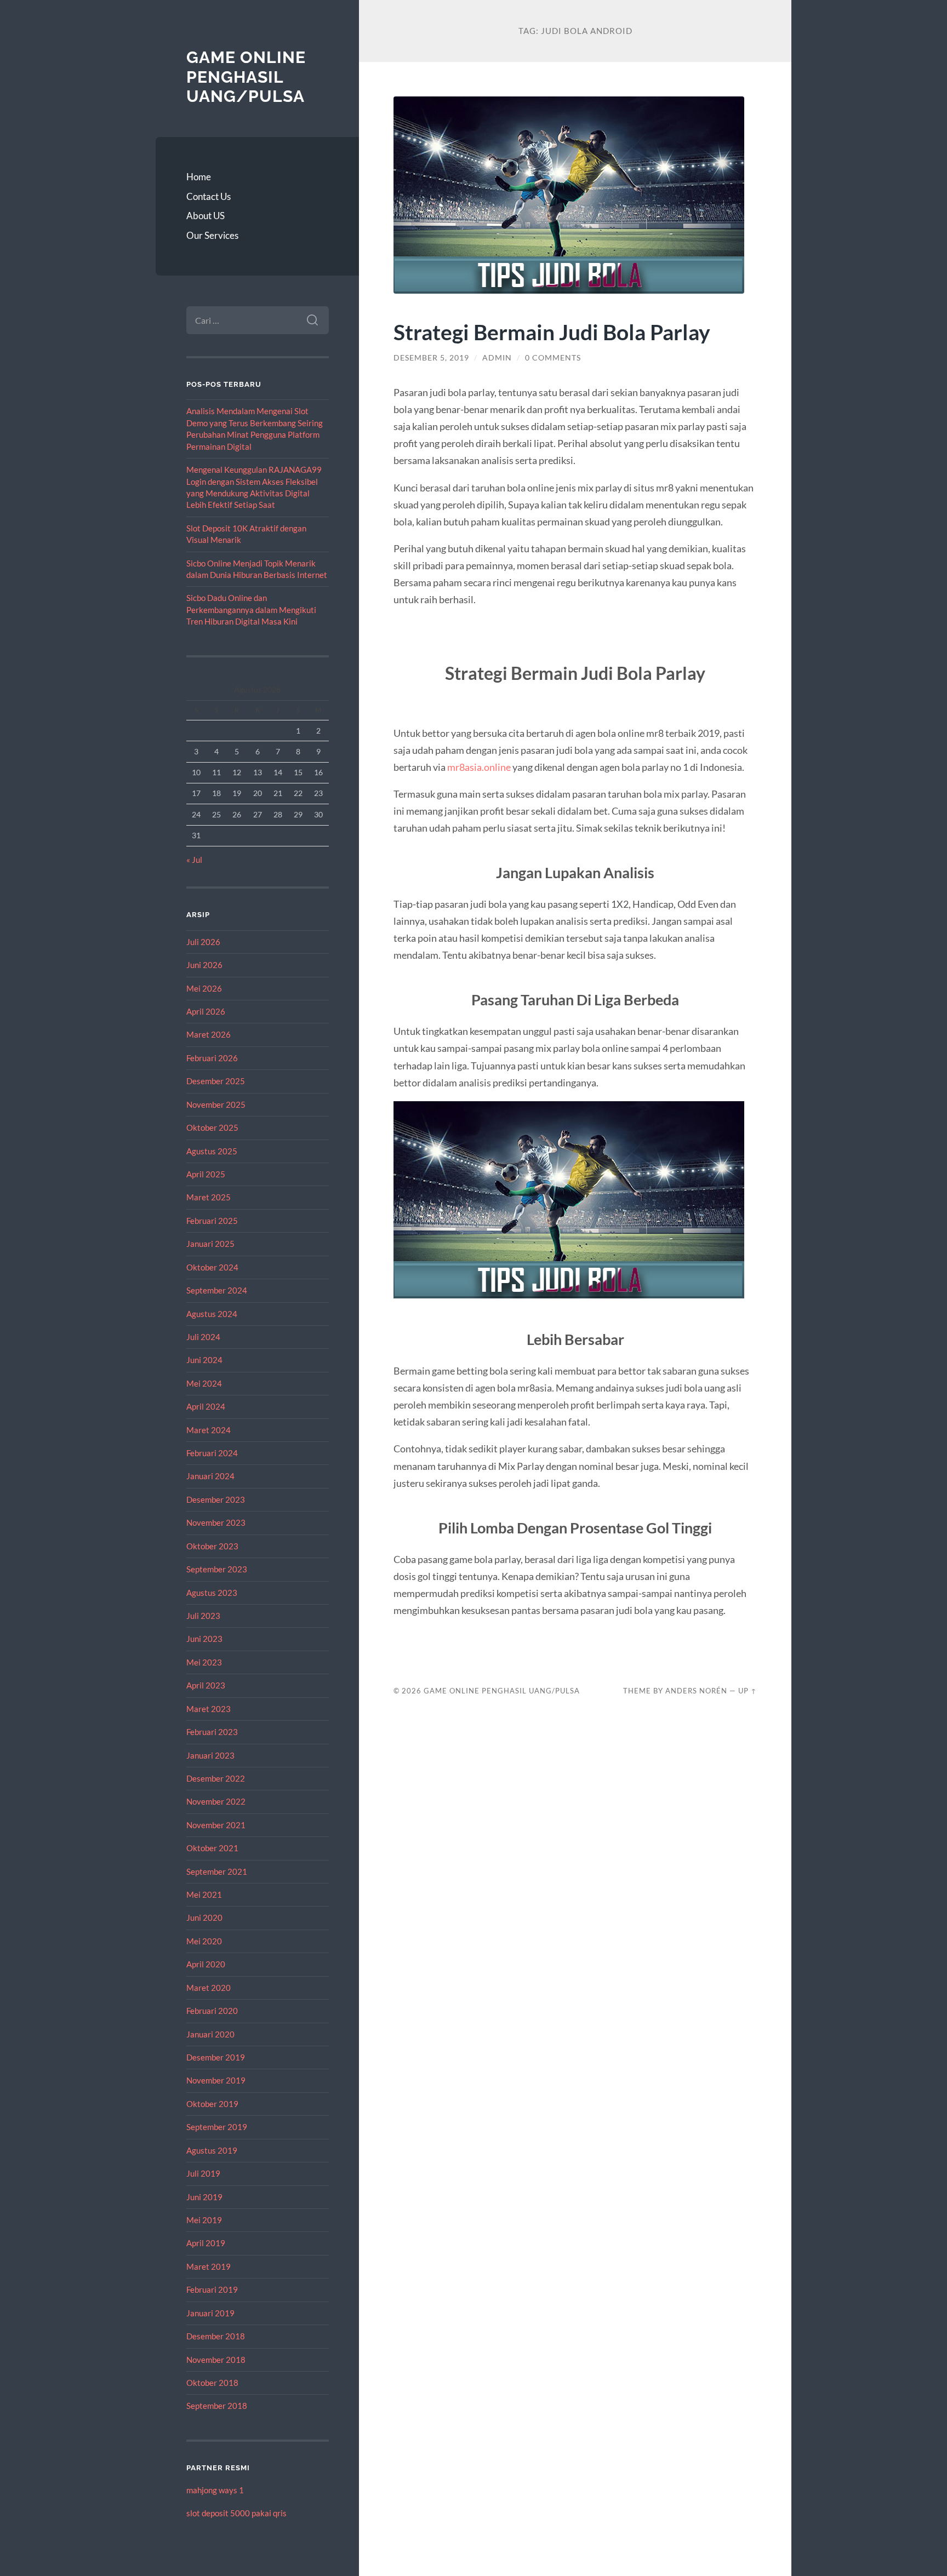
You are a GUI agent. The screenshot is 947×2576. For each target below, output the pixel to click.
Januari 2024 (210, 1476)
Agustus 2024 (212, 1314)
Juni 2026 (204, 965)
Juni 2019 (204, 2197)
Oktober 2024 (212, 1267)
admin (497, 358)
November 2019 (216, 2080)
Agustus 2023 (212, 1593)
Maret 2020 (209, 1988)
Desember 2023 (216, 1499)
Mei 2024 (204, 1383)
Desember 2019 (216, 2057)
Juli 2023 (203, 1616)
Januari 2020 (210, 2034)
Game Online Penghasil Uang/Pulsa (246, 77)
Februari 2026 (212, 1058)
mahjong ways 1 (215, 2490)
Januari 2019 (210, 2313)
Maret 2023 (209, 1709)
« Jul (194, 860)
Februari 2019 (212, 2289)
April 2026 (206, 1011)
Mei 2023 (204, 1662)
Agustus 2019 (212, 2150)
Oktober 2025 (212, 1127)
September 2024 (217, 1290)
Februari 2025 (212, 1221)
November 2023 (216, 1522)
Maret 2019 (209, 2266)
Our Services (212, 235)
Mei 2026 (204, 988)
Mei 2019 (204, 2220)
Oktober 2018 (212, 2383)
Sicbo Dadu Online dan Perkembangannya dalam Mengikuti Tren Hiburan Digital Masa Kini (251, 609)
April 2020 (206, 1964)
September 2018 (217, 2406)
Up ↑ (748, 1691)
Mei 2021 (204, 1894)
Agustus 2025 (212, 1151)
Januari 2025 (210, 1244)
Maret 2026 (209, 1034)
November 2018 (216, 2360)
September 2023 (217, 1569)
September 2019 (217, 2127)
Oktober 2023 (212, 1546)
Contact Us (209, 196)
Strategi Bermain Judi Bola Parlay (552, 332)
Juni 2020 (204, 1917)
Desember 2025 (216, 1081)
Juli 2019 (203, 2173)
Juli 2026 (203, 942)
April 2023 (206, 1685)
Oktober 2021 (212, 1848)
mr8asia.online (479, 767)
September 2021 (217, 1871)
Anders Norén (696, 1691)
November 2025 (216, 1104)
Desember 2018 (216, 2336)
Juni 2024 (204, 1360)
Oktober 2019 (212, 2104)
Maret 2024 (209, 1430)
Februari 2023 (212, 1732)
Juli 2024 (203, 1337)
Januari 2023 (210, 1755)
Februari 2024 (212, 1453)
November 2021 (216, 1825)
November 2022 (216, 1801)
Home (199, 177)
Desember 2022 (216, 1778)
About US (206, 216)
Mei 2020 (204, 1941)
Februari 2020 (212, 2011)
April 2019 (206, 2243)
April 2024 (206, 1406)
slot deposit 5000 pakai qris (236, 2513)
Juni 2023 (204, 1639)
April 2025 (206, 1174)
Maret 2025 (209, 1197)
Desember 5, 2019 (431, 358)
